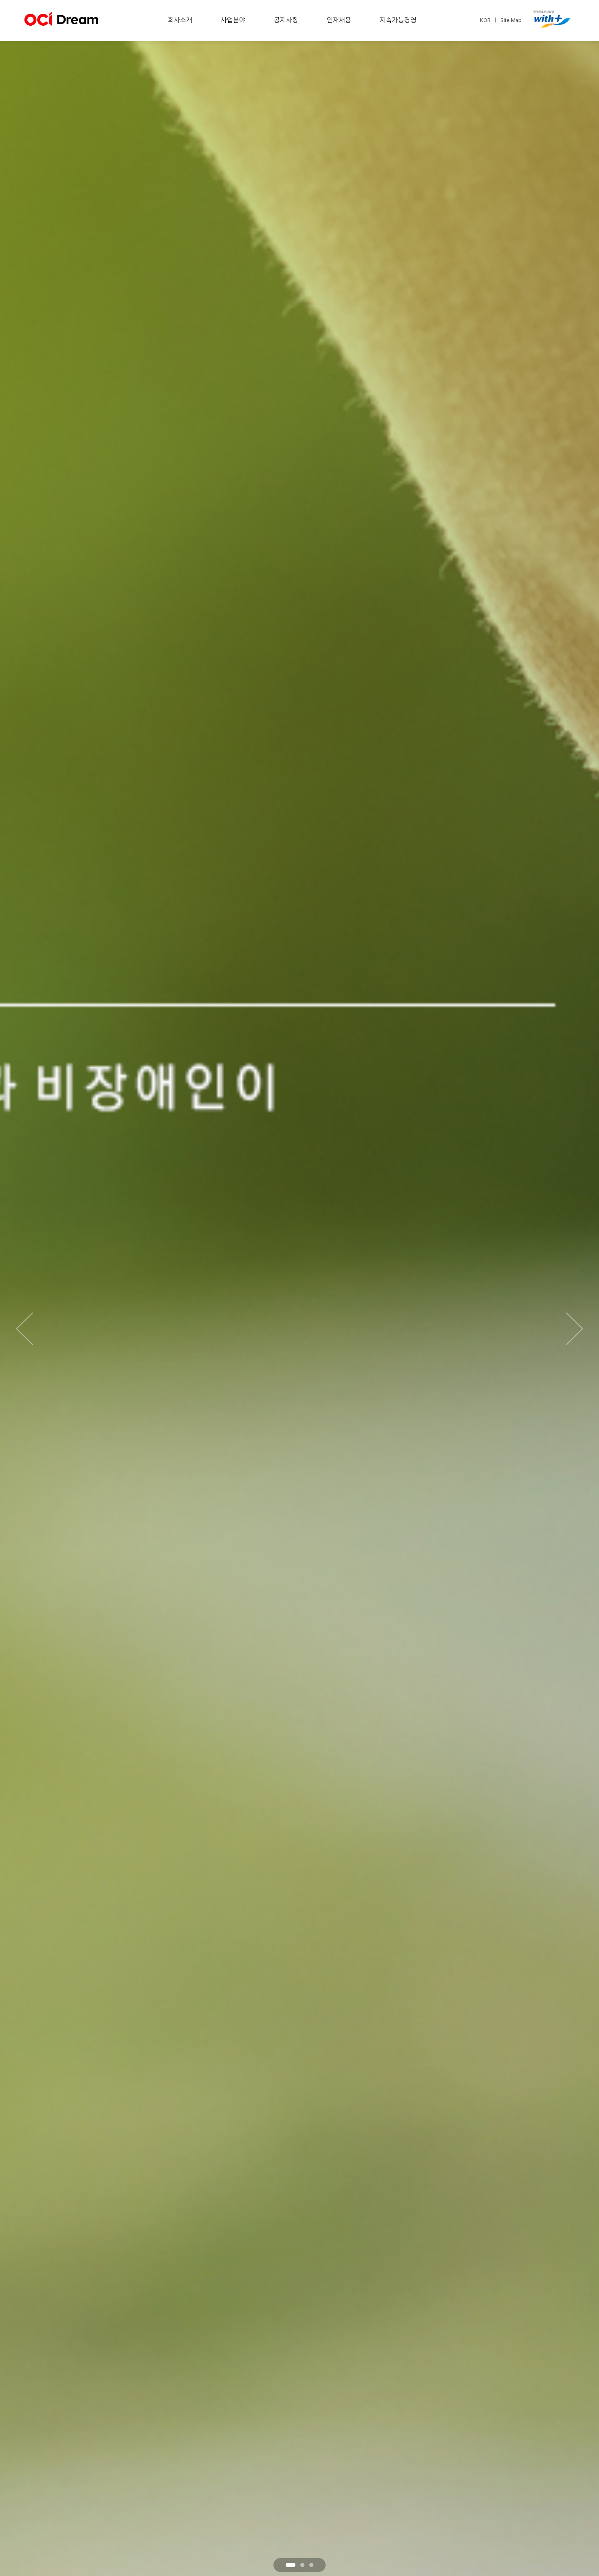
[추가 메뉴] (550, 21)
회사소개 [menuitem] (180, 20)
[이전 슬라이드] (24, 1329)
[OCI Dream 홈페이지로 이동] (61, 22)
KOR (485, 20)
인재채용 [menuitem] (339, 20)
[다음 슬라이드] (575, 1329)
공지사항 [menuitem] (286, 20)
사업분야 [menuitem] (233, 20)
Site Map (511, 20)
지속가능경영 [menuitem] (398, 20)
